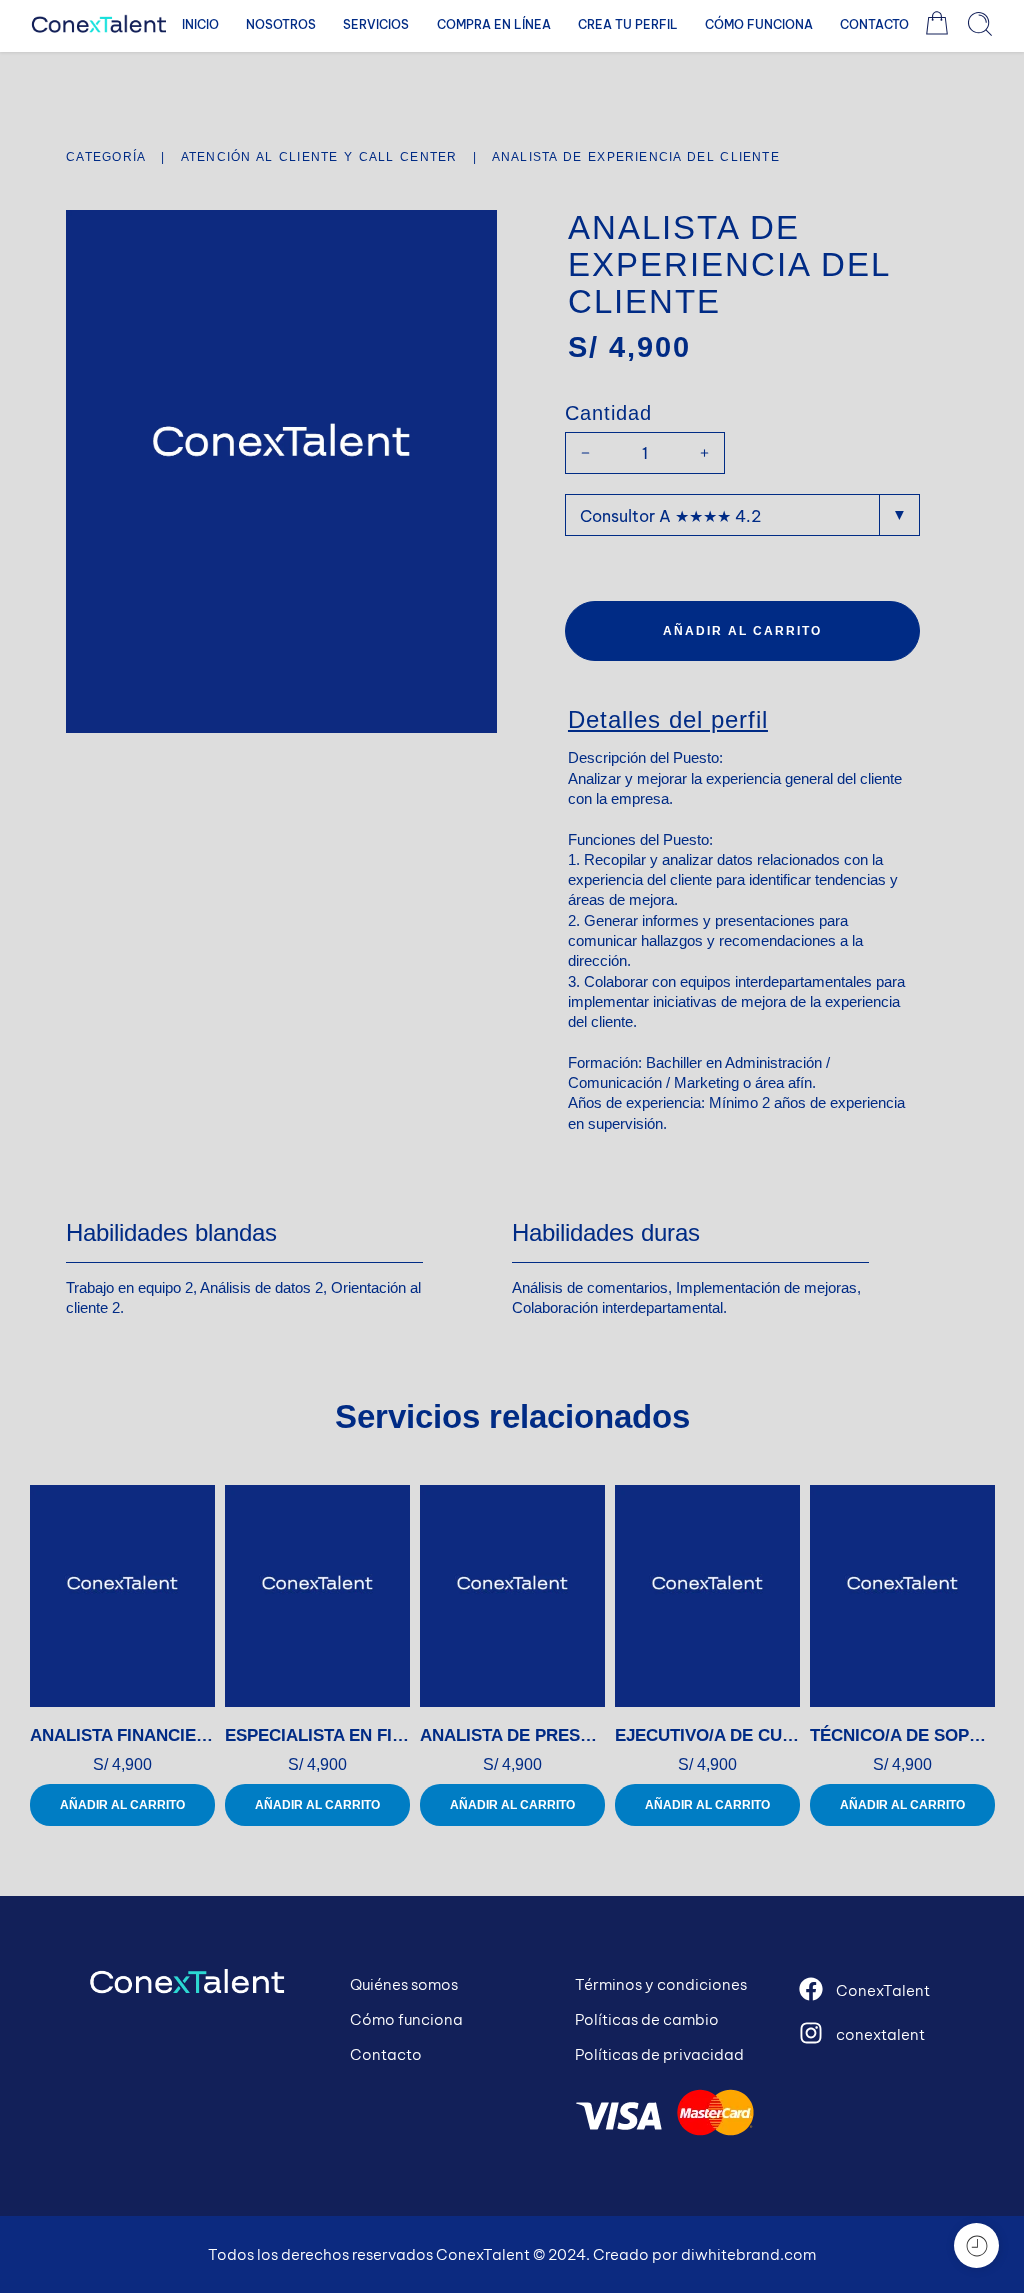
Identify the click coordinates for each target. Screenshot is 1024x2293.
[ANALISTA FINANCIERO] (122, 1596)
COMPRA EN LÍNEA (494, 24)
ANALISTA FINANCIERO (122, 1735)
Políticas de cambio (647, 2019)
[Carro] (937, 24)
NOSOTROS (281, 24)
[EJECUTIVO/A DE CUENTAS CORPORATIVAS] (707, 1596)
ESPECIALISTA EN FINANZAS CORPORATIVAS (317, 1735)
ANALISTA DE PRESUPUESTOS (512, 1735)
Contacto (386, 2054)
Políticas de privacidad (659, 2054)
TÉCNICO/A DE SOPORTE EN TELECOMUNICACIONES (902, 1735)
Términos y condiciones (661, 1984)
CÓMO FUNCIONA (759, 24)
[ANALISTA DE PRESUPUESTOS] (512, 1596)
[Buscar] (980, 24)
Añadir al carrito (742, 631)
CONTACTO (874, 24)
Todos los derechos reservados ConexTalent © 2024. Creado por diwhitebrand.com (512, 2254)
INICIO (200, 24)
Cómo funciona (406, 2019)
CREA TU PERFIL (628, 24)
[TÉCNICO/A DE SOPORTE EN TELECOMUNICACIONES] (902, 1596)
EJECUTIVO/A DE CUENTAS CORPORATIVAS (707, 1735)
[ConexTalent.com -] (99, 24)
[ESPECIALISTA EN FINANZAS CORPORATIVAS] (317, 1596)
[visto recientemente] (976, 2245)
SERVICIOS (376, 24)
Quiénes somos (404, 1984)
